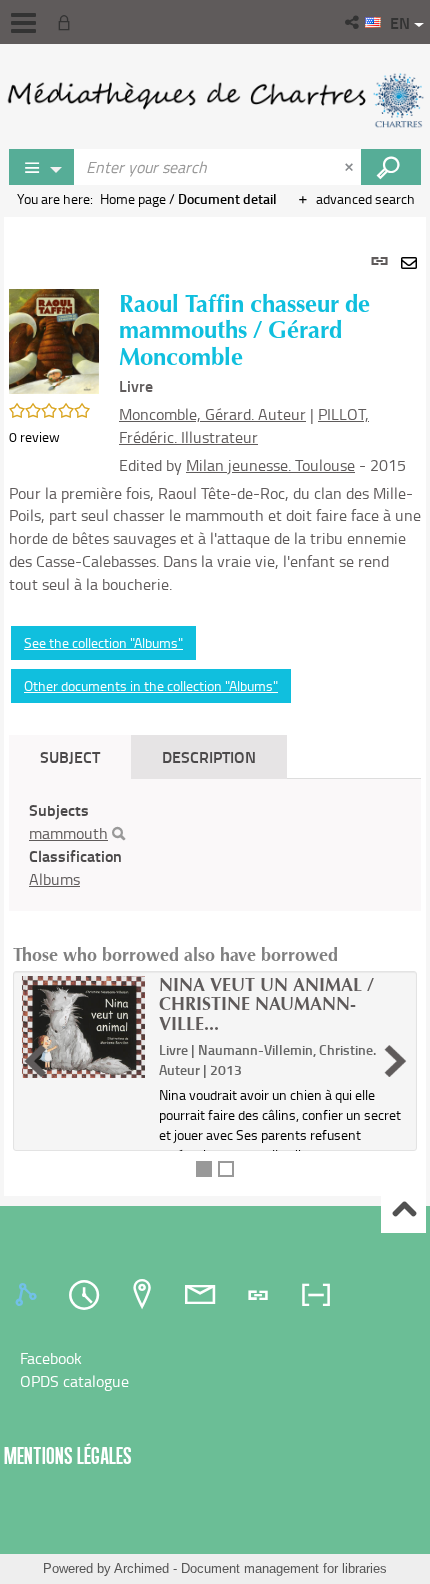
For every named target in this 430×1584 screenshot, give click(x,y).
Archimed (141, 1568)
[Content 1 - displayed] (204, 1169)
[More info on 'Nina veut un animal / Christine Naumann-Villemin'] (83, 1027)
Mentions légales (68, 1455)
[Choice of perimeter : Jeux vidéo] (42, 167)
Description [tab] (209, 756)
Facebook (51, 1358)
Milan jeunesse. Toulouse (270, 465)
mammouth (68, 833)
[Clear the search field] (351, 167)
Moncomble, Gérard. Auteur (212, 414)
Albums (54, 879)
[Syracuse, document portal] (215, 100)
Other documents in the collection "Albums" (151, 685)
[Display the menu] (23, 23)
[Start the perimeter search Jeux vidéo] (391, 167)
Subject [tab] (70, 756)
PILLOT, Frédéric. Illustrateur (244, 425)
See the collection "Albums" (103, 642)
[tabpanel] (215, 706)
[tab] (29, 1295)
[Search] (118, 834)
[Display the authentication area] (68, 22)
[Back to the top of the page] (403, 1211)
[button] (353, 22)
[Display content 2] (226, 1169)
